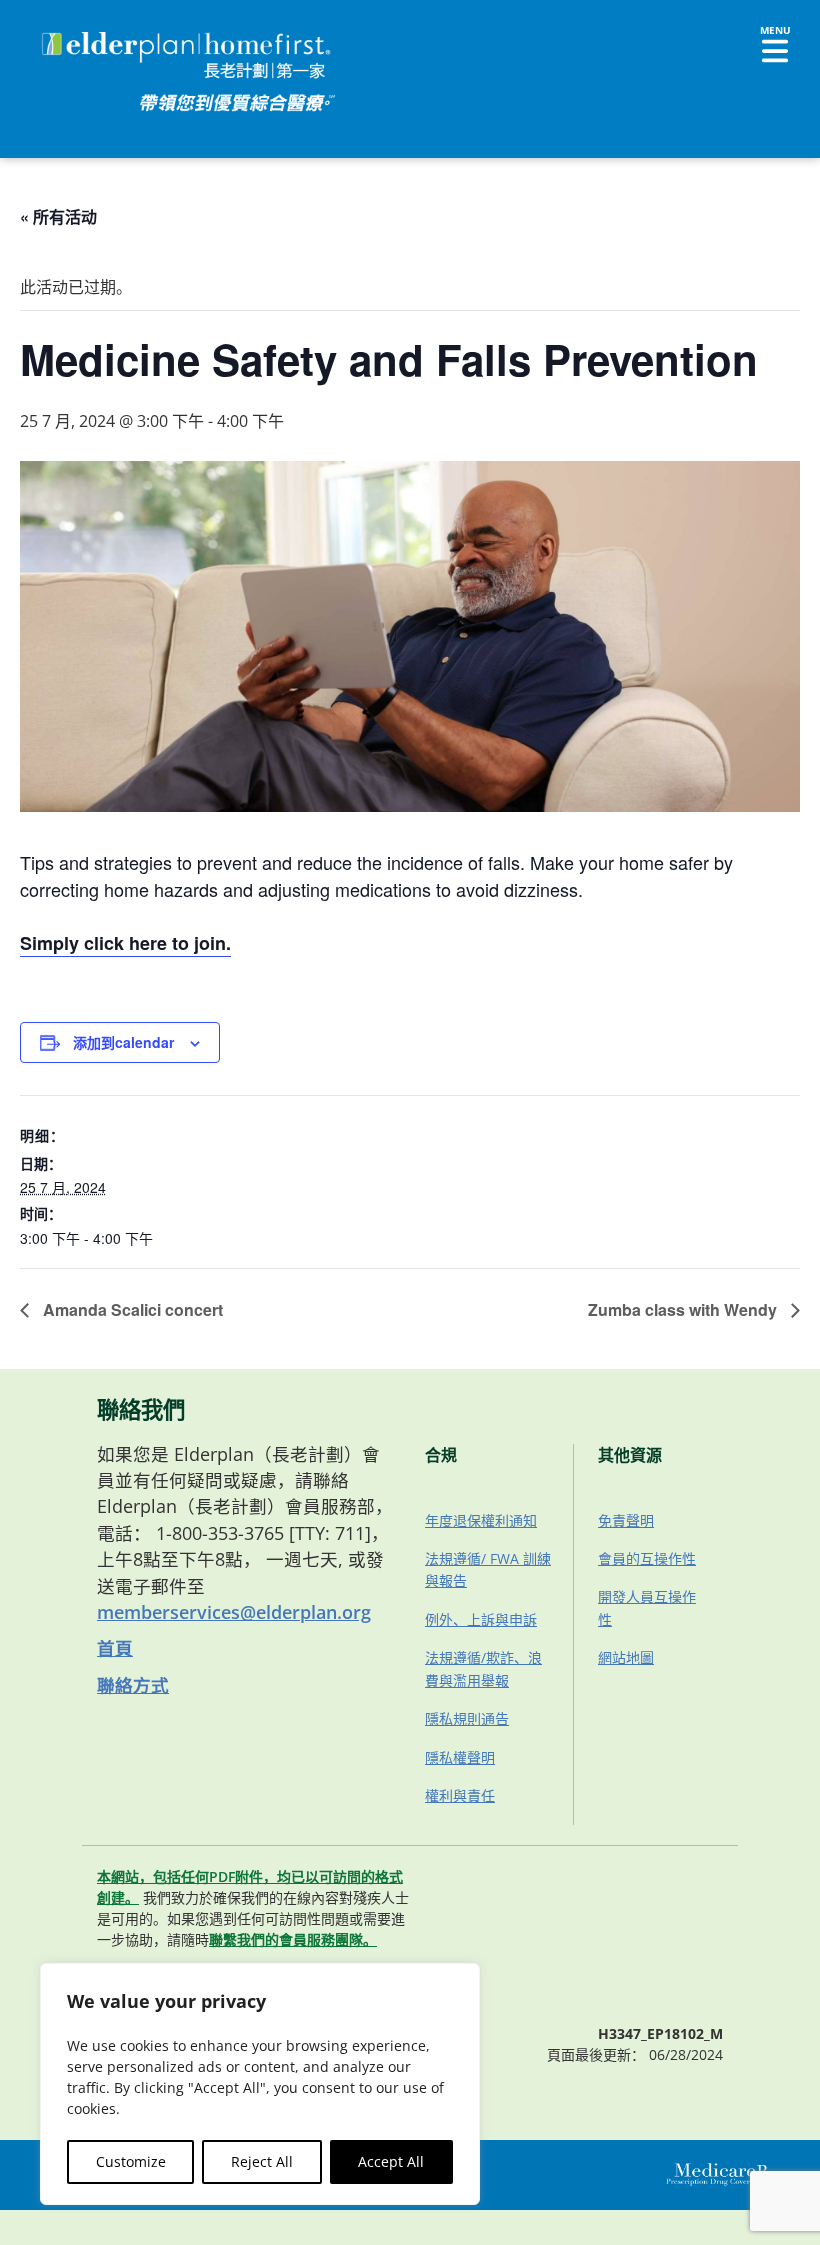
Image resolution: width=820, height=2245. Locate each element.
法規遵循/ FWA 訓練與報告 (488, 1569)
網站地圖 (626, 1657)
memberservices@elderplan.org (234, 1612)
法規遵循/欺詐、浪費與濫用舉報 (483, 1668)
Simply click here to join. (125, 943)
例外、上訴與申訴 (481, 1619)
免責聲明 (626, 1520)
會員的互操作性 (647, 1558)
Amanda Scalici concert (131, 1309)
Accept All (391, 2161)
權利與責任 (460, 1795)
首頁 (115, 1648)
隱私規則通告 (467, 1718)
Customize (131, 2161)
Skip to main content (91, 35)
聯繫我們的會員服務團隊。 (293, 1939)
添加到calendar (123, 1042)
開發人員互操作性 (647, 1607)
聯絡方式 (133, 1685)
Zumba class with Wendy (684, 1309)
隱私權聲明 (460, 1757)
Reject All (262, 2161)
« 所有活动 (58, 216)
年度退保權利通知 (481, 1520)
